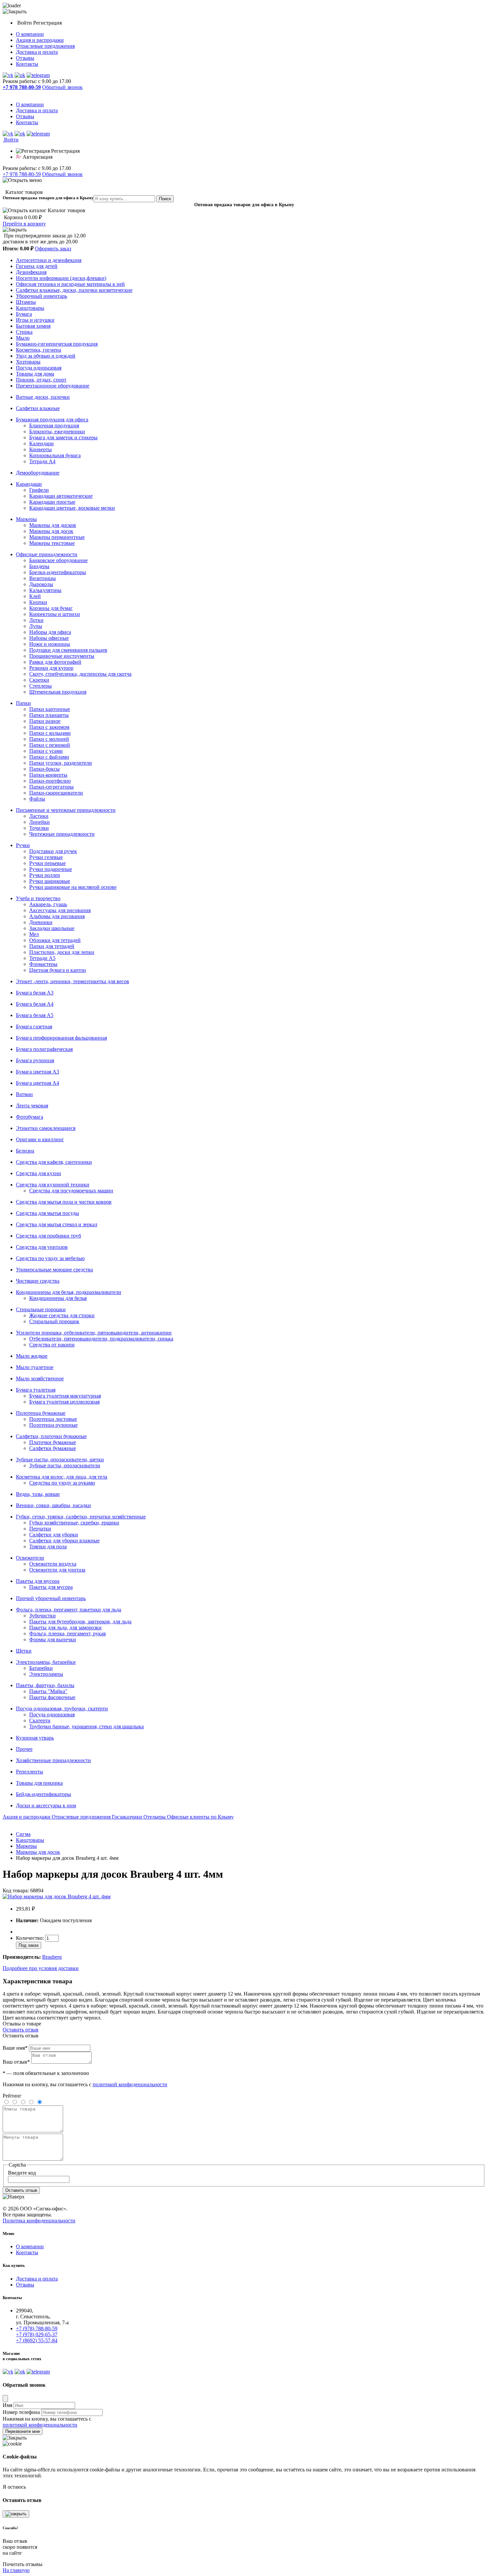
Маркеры (26, 519)
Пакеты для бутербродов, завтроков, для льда (80, 1622)
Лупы (36, 626)
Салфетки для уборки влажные (64, 1541)
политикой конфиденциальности (130, 2084)
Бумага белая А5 (35, 1015)
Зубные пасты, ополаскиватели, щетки (60, 1460)
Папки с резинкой (50, 745)
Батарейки (41, 1668)
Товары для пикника (39, 1783)
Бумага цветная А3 (38, 1072)
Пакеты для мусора (38, 1581)
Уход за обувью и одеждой (46, 356)
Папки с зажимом (49, 727)
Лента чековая (32, 1106)
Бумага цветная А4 (38, 1083)
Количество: (31, 1938)
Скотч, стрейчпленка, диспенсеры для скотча (80, 674)
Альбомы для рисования (57, 916)
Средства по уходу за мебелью (50, 1258)
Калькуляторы (45, 590)
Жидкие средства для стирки (62, 1315)
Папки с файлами (49, 757)
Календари (41, 443)
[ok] (20, 75)
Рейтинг (12, 2096)
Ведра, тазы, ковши (38, 1494)
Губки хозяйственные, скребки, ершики (74, 1523)
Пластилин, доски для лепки (62, 952)
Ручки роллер (45, 875)
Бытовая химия (33, 326)
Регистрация (47, 23)
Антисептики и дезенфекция (49, 260)
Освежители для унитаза (57, 1570)
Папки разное (45, 721)
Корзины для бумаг (51, 608)
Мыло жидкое (32, 1356)
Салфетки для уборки (54, 1535)
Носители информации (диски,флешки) (61, 278)
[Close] (5, 2399)
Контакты (27, 64)
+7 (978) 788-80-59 (37, 2328)
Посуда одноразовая (39, 368)
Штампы (26, 302)
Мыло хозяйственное (40, 1378)
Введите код (22, 2173)
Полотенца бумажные (41, 1413)
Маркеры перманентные (57, 537)
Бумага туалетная (36, 1390)
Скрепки (39, 680)
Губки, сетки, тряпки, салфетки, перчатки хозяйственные (81, 1517)
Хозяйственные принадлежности (53, 1760)
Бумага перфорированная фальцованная (61, 1038)
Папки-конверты (48, 775)
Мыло (23, 338)
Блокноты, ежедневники (57, 431)
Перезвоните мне (23, 2431)
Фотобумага (30, 1117)
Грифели (39, 490)
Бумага (24, 314)
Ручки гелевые (46, 857)
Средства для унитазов (42, 1247)
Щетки (24, 1651)
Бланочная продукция (54, 426)
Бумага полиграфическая (44, 1049)
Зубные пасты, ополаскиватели (65, 1465)
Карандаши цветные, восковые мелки (72, 508)
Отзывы (25, 58)
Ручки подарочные (51, 869)
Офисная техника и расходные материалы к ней (70, 284)
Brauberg (52, 1957)
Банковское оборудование (58, 560)
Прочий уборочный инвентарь (51, 1598)
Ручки (23, 845)
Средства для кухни (39, 1173)
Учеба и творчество (38, 898)
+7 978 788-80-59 (22, 174)
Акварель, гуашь (48, 904)
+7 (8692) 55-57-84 (37, 2340)
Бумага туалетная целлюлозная (64, 1402)
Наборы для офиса (50, 632)
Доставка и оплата (37, 52)
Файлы (37, 799)
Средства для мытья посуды (47, 1213)
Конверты (41, 449)
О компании (30, 34)
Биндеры (39, 566)
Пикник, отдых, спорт (41, 380)
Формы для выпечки (53, 1639)
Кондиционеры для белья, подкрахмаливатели (69, 1292)
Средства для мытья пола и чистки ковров (64, 1202)
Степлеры (41, 686)
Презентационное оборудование (53, 386)
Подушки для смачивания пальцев (68, 650)
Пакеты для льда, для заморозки (65, 1628)
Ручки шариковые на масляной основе (73, 887)
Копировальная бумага (55, 455)
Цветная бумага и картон (58, 970)
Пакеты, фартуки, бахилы (45, 1685)
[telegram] (38, 75)
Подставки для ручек (53, 851)
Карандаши (29, 484)
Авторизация (37, 157)
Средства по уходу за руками (62, 1483)
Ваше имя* (15, 2048)
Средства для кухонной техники (53, 1185)
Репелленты (30, 1772)
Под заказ (29, 1945)
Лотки (36, 620)
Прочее (24, 1749)
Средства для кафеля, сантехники (54, 1162)
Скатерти (40, 1720)
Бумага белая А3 (35, 993)
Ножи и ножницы (50, 644)
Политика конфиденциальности (39, 2221)
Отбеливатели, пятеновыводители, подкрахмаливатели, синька (101, 1339)
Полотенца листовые (53, 1419)
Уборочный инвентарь (41, 296)
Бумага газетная (34, 1027)
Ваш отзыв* (16, 2062)
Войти (25, 23)
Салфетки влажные (38, 408)
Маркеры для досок (51, 531)
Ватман (24, 1094)
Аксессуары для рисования (60, 910)
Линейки (40, 822)
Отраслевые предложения (45, 46)
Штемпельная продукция (58, 692)
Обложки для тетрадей (55, 940)
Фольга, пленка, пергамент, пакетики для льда (69, 1610)
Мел (34, 934)
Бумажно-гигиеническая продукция (57, 344)
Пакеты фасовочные (52, 1697)
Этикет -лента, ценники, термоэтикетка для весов (73, 981)
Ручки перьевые (47, 863)
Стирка (24, 332)
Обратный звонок (62, 87)
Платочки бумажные (53, 1442)
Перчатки (40, 1529)
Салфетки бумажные (53, 1448)
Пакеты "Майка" (48, 1691)
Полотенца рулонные (53, 1425)
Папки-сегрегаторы (51, 787)
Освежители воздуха (53, 1564)
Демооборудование (38, 473)
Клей (35, 596)
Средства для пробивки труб (48, 1236)
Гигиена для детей (37, 266)
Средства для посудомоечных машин (71, 1191)
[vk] (8, 75)
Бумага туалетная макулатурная (65, 1396)
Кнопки (38, 602)
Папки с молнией (49, 739)
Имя (7, 2405)
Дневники (41, 922)
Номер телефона (21, 2412)
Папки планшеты (49, 715)
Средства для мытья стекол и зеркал (57, 1224)
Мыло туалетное (35, 1367)
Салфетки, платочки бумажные (51, 1436)
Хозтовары (28, 362)
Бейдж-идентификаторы (43, 1794)
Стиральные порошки (41, 1309)
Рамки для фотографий (55, 662)
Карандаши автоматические (61, 496)
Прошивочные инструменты (62, 656)
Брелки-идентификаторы (58, 572)
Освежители (30, 1558)
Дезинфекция (31, 272)
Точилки (39, 828)
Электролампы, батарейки (46, 1662)
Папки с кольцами (50, 733)
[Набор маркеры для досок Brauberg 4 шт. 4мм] (57, 1896)
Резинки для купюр (51, 668)
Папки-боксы (44, 769)
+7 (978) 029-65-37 (37, 2334)
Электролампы (46, 1674)
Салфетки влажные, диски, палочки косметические (74, 290)
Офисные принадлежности (47, 554)
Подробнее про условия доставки (41, 1968)
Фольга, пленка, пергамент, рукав (68, 1633)
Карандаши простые (52, 502)
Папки (23, 703)
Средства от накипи (52, 1345)
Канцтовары (30, 308)
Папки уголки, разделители (61, 763)
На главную (16, 2570)
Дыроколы (41, 584)
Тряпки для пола (48, 1546)
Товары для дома (35, 374)
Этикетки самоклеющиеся (46, 1128)
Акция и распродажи (40, 40)
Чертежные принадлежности (62, 834)
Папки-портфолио (50, 781)
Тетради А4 (42, 461)
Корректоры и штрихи (55, 614)
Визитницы (42, 578)
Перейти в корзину (24, 224)
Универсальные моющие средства (54, 1270)
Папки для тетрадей (52, 946)
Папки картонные (50, 709)
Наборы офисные (49, 638)
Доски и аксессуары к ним (46, 1805)
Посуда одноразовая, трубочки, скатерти (62, 1709)
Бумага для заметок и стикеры (63, 437)
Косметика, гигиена (39, 350)
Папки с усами (46, 751)
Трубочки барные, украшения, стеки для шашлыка (86, 1726)
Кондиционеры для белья (58, 1298)
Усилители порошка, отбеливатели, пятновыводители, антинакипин (94, 1333)
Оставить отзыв (21, 2030)
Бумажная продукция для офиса (52, 420)
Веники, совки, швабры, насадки (53, 1505)
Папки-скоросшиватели (56, 793)
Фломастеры (43, 964)
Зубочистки (42, 1616)
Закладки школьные (52, 928)
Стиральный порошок (54, 1321)
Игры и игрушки (35, 320)
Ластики (39, 816)
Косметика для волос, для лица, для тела (62, 1477)
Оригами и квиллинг (40, 1139)
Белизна (25, 1151)
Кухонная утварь (35, 1738)
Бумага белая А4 (35, 1004)
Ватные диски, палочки (43, 397)
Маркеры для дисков (53, 525)
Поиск (165, 199)
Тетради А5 (42, 958)
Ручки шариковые (50, 881)
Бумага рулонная (35, 1060)
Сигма (23, 1834)
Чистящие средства (38, 1281)
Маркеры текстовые (52, 543)
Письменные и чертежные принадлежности (66, 810)
